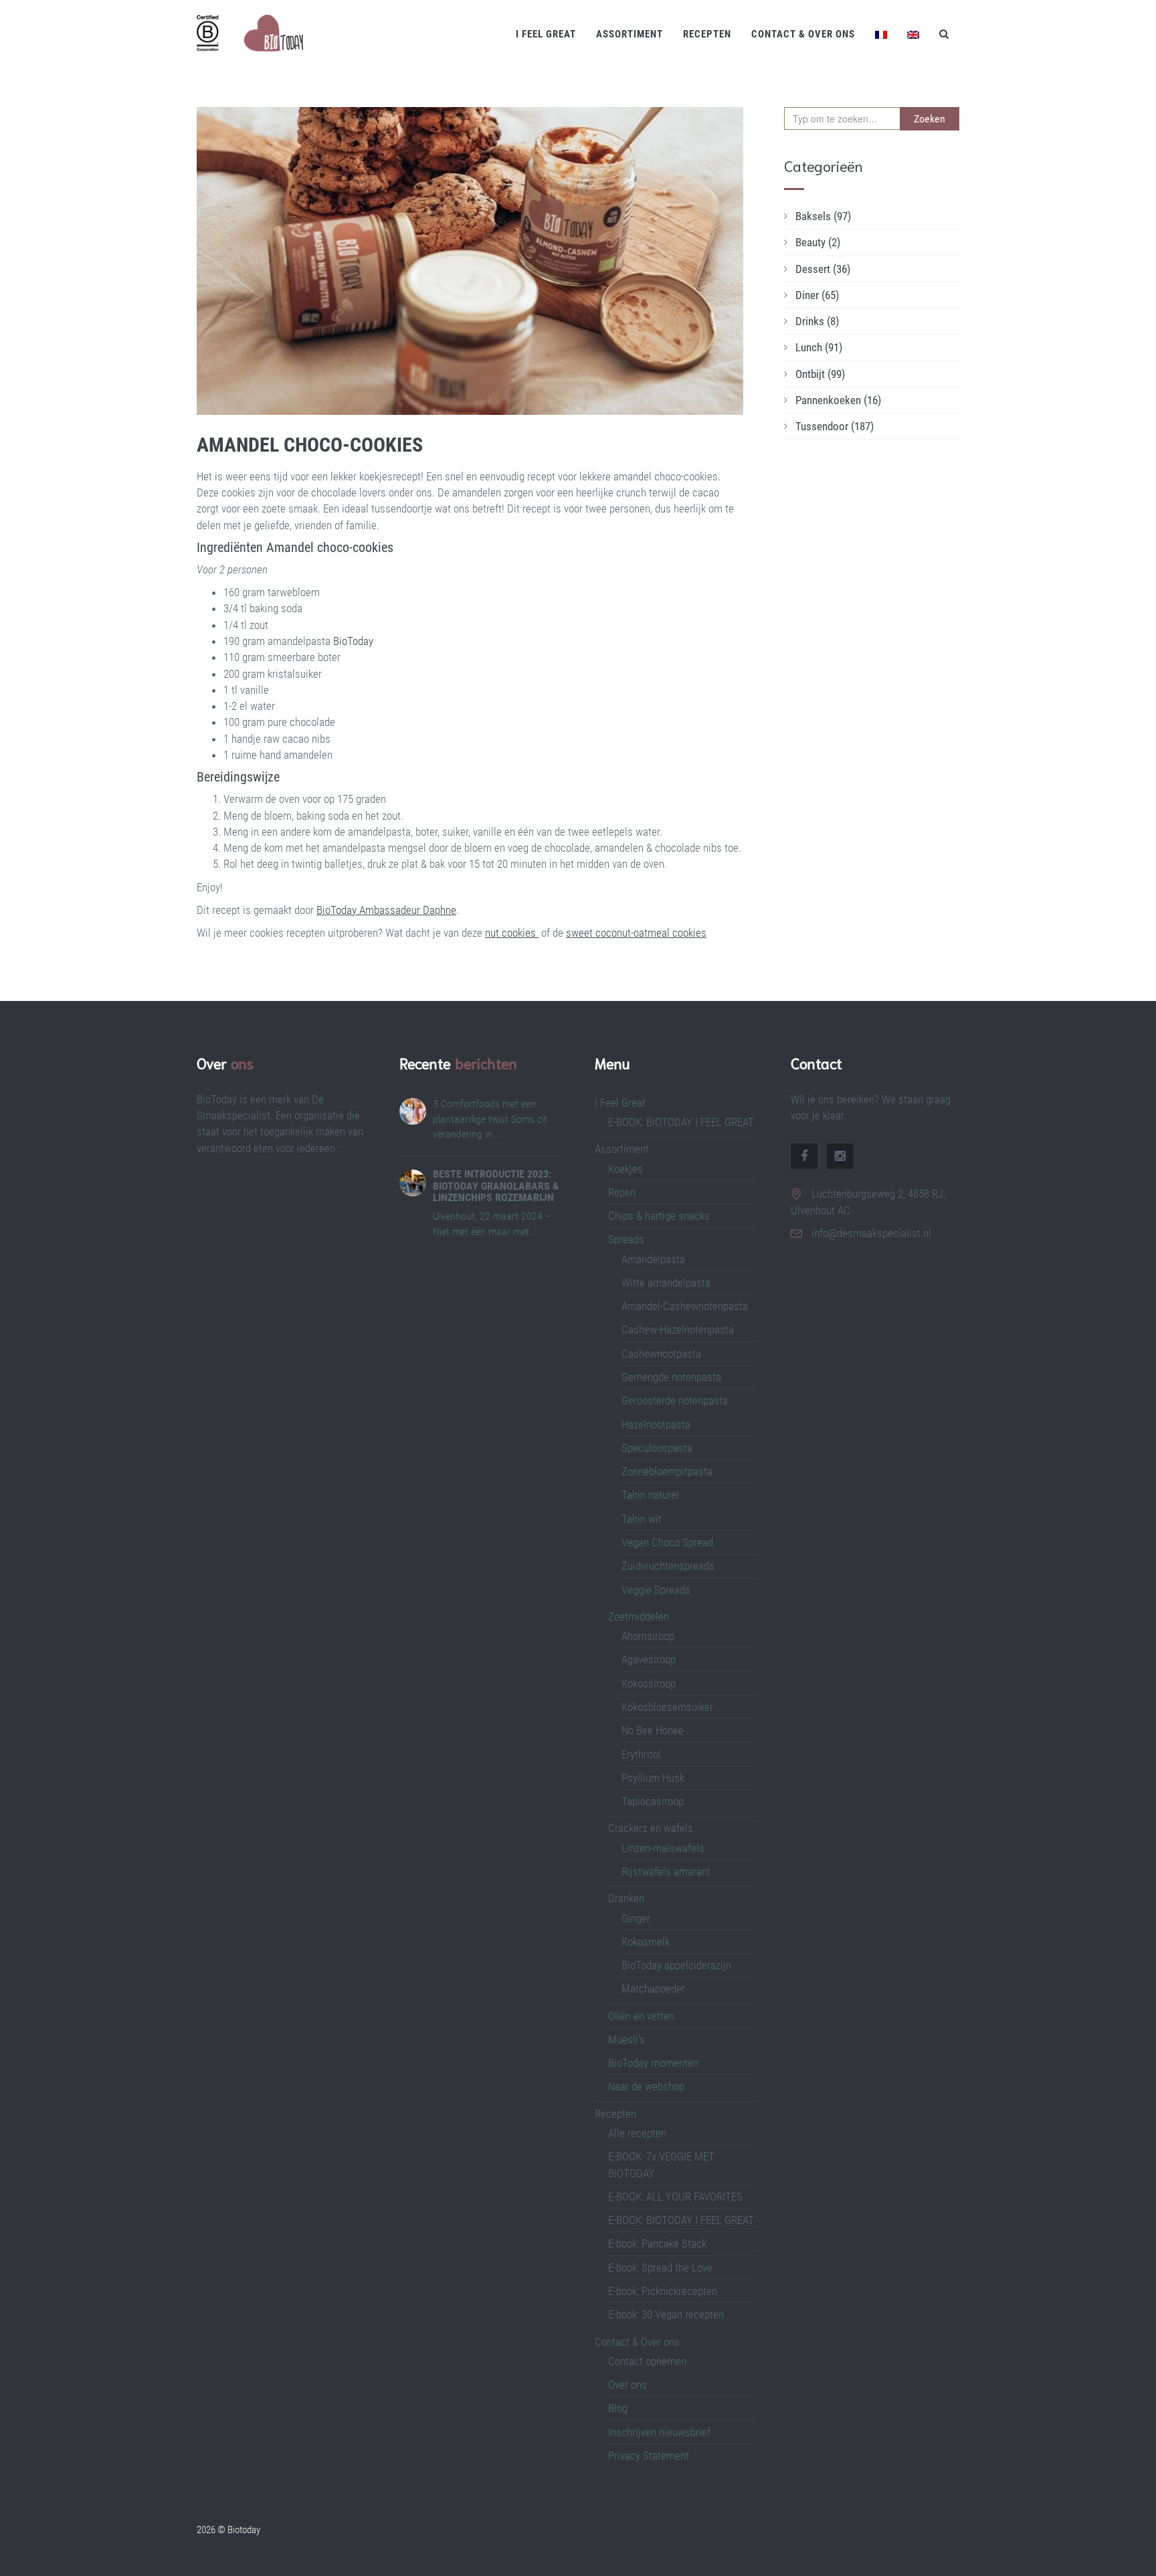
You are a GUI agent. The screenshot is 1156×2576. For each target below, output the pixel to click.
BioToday (352, 641)
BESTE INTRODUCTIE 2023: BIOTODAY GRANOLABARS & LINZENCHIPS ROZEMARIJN (496, 1186)
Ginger (636, 1918)
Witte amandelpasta (666, 1283)
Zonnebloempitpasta (667, 1471)
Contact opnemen (647, 2361)
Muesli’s (627, 2039)
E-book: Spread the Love (660, 2268)
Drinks (817, 321)
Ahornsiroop (648, 1636)
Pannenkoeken (838, 400)
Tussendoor (835, 426)
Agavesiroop (649, 1659)
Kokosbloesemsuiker (667, 1707)
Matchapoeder (653, 1989)
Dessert (823, 269)
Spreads (626, 1239)
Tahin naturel (650, 1495)
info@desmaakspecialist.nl (871, 1233)
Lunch (819, 347)
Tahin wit (642, 1519)
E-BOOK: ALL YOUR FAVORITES (675, 2197)
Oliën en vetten (641, 2016)
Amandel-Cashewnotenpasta (685, 1306)
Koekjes (625, 1169)
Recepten (707, 34)
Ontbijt (820, 374)
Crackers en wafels (651, 1828)
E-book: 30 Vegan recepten (666, 2314)
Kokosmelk (646, 1942)
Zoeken (930, 119)
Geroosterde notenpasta (675, 1400)
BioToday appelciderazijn (676, 1965)
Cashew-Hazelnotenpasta (678, 1329)
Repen (622, 1192)
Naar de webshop (646, 2086)
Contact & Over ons (803, 34)
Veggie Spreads (656, 1590)
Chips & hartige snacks (659, 1216)
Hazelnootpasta (656, 1424)
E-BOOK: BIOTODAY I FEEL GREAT (681, 1122)
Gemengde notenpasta (671, 1377)
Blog (618, 2408)
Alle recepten (637, 2133)
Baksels (823, 216)
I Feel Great (546, 34)
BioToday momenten (653, 2063)
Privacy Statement (649, 2456)
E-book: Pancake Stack (657, 2243)
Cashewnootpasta (661, 1354)
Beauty (818, 242)
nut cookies (512, 933)
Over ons (628, 2385)
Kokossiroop (649, 1683)
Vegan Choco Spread (667, 1542)
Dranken (626, 1898)
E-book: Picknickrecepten (663, 2291)
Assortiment (630, 34)
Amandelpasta (653, 1259)
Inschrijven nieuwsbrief (659, 2432)
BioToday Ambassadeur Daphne (386, 910)
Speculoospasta (657, 1448)
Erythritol (641, 1754)
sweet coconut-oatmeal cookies (636, 933)
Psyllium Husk (654, 1778)
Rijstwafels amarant (666, 1871)
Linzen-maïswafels (663, 1848)
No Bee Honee (653, 1730)
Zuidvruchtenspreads (668, 1566)
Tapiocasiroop (653, 1801)
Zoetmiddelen (639, 1617)
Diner (817, 295)
